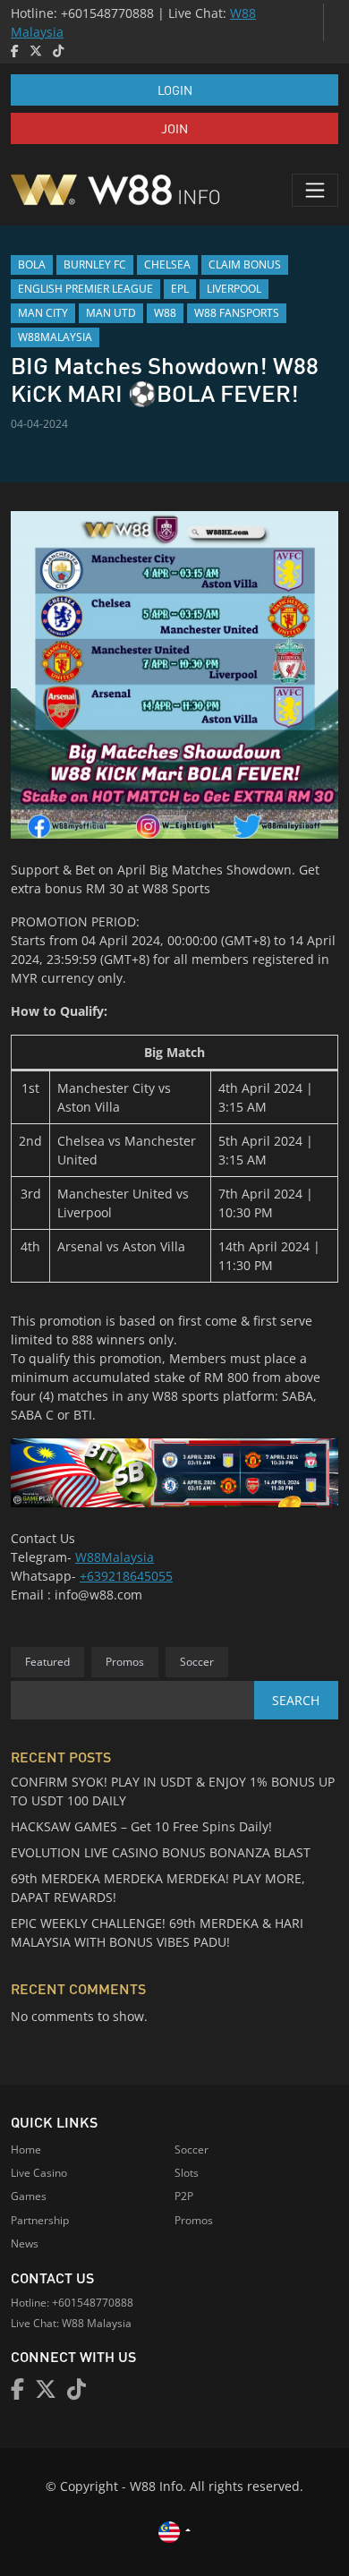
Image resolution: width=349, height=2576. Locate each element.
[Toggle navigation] (315, 190)
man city (43, 313)
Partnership (40, 2220)
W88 (165, 313)
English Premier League (85, 289)
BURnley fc (95, 264)
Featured (47, 1662)
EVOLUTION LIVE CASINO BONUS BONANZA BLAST (161, 1852)
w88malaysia (55, 337)
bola (32, 264)
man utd (111, 313)
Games (29, 2196)
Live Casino (39, 2173)
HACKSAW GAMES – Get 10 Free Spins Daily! (141, 1826)
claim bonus (245, 264)
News (25, 2243)
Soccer (197, 1662)
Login (175, 90)
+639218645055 (126, 1576)
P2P (184, 2196)
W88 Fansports (237, 313)
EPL (180, 289)
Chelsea (167, 264)
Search (296, 1700)
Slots (187, 2173)
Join (174, 128)
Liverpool (234, 289)
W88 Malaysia (97, 2323)
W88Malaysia (115, 1557)
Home (26, 2150)
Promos (125, 1662)
